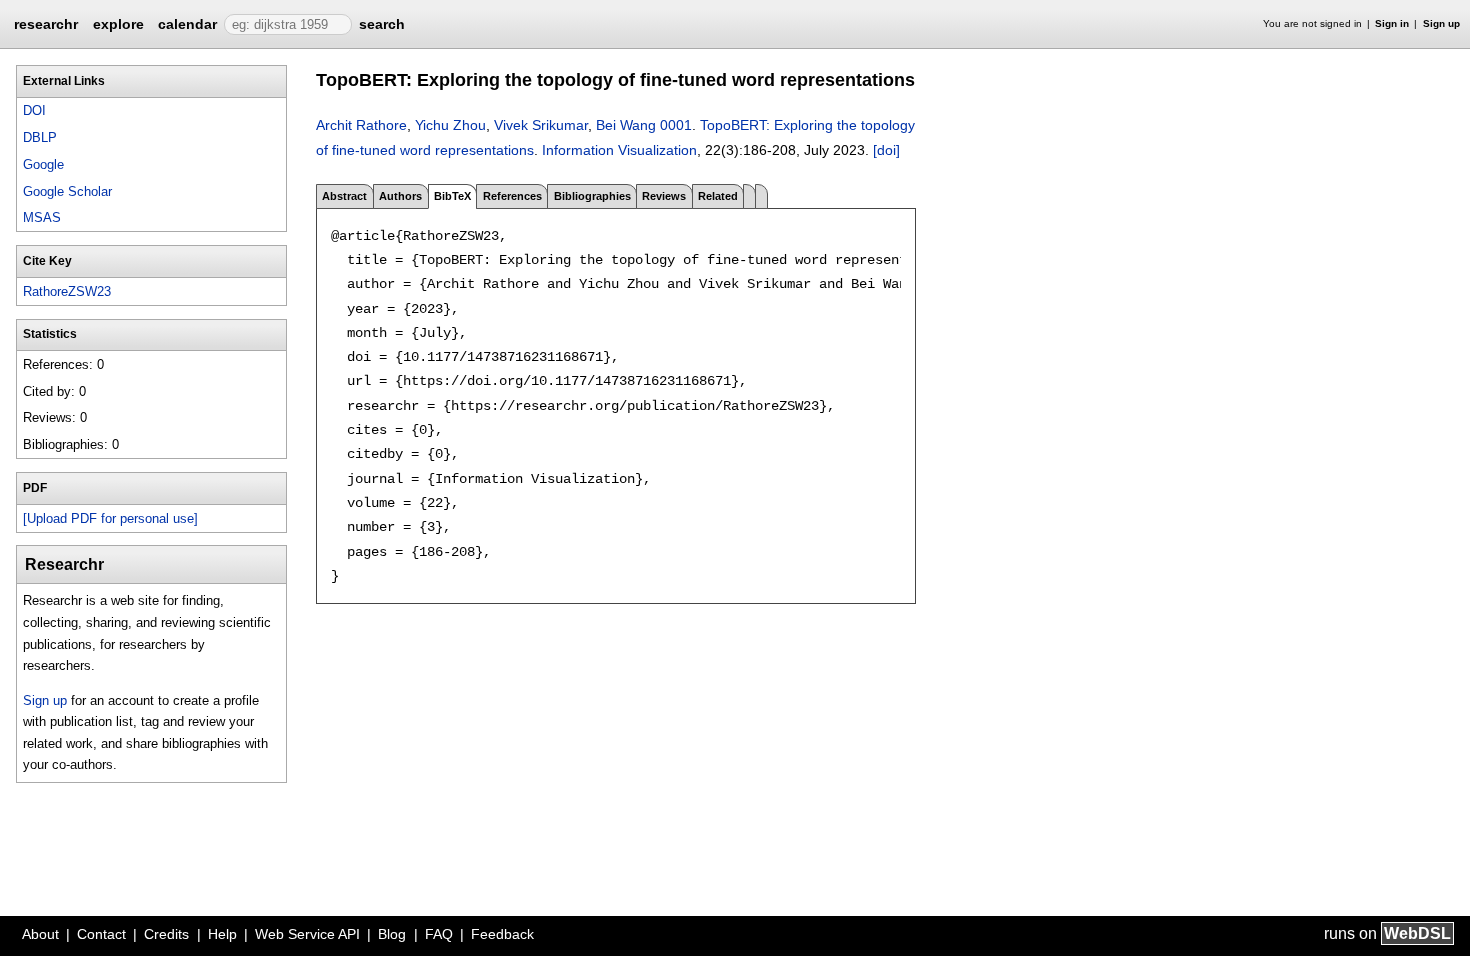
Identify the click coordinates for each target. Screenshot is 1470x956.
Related (718, 196)
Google (43, 164)
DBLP (40, 137)
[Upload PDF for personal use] (110, 518)
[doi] (886, 150)
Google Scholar (67, 191)
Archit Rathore (361, 125)
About (40, 934)
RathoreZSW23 (67, 291)
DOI (34, 110)
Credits (166, 934)
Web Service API (307, 934)
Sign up (1441, 23)
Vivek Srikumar (541, 125)
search (382, 24)
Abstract (344, 196)
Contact (101, 934)
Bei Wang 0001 (644, 125)
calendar (187, 24)
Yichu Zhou (450, 125)
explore (118, 24)
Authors (400, 196)
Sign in (1392, 23)
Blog (392, 934)
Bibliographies (592, 196)
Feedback (502, 934)
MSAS (42, 217)
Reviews (664, 196)
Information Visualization (619, 150)
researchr (46, 23)
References (512, 196)
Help (222, 934)
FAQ (439, 934)
